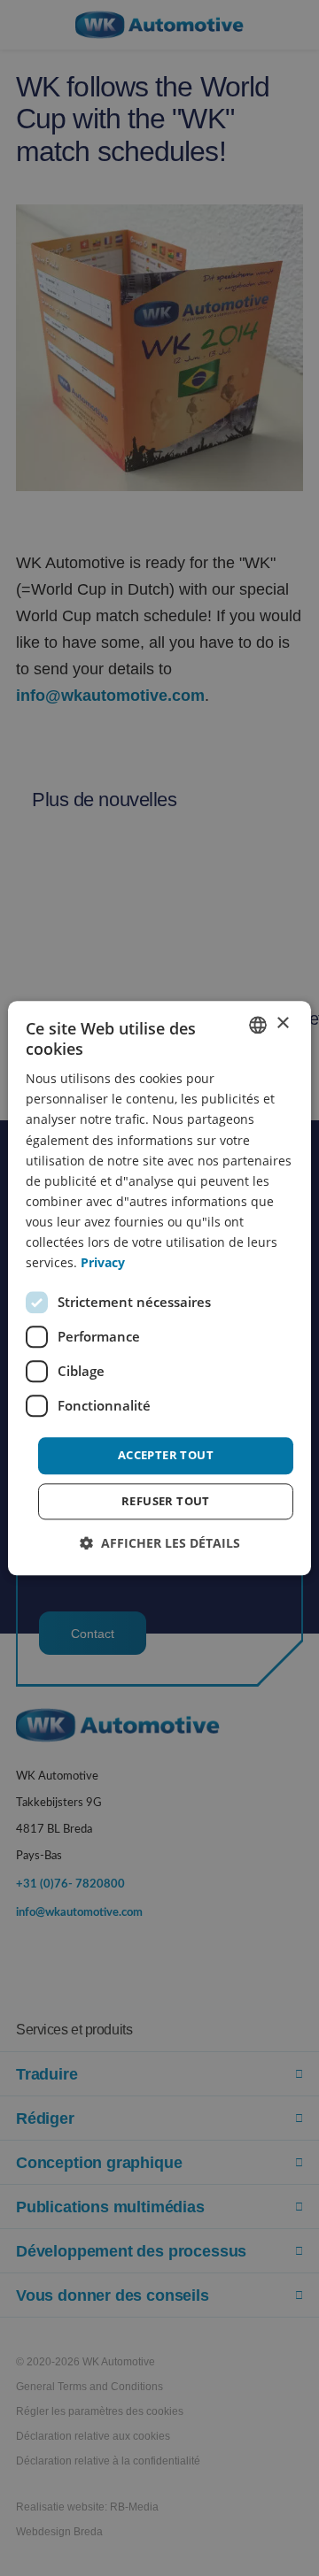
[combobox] (258, 1025)
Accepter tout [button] (166, 1456)
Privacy (103, 1262)
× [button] (282, 1023)
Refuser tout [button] (166, 1501)
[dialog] (159, 1288)
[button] (160, 1543)
